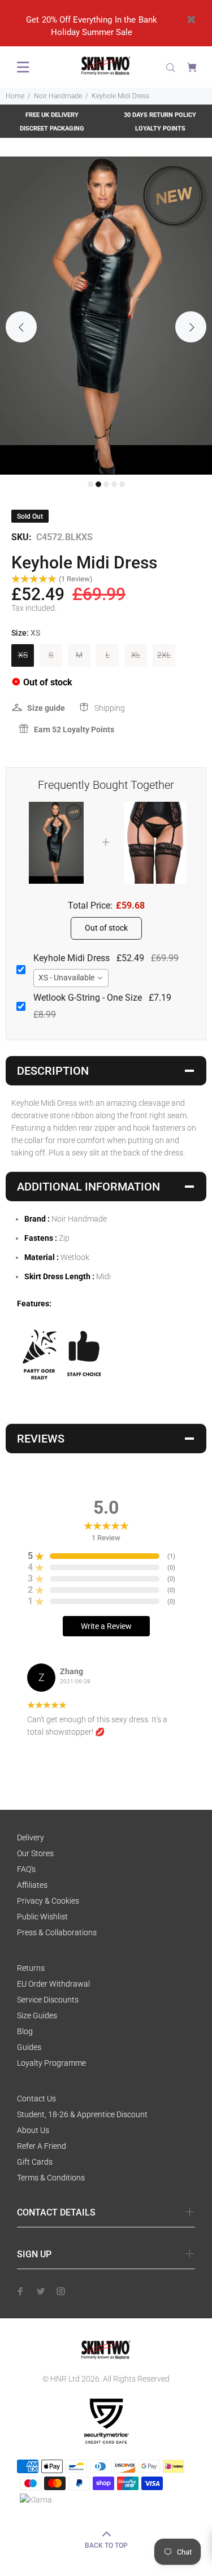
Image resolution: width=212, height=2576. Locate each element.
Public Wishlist (42, 1917)
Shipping (110, 708)
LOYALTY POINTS (160, 129)
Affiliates (32, 1885)
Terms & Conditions (51, 2178)
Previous (21, 327)
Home (15, 96)
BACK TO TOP (106, 2545)
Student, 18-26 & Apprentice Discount (82, 2114)
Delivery (31, 1837)
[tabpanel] (106, 316)
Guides (29, 2047)
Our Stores (35, 1853)
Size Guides (37, 2015)
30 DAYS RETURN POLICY (160, 115)
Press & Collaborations (57, 1932)
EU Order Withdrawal (53, 1984)
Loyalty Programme (51, 2063)
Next (191, 327)
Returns (31, 1968)
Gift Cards (35, 2162)
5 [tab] (122, 484)
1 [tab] (90, 484)
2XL (164, 655)
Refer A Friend (42, 2146)
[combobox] (71, 978)
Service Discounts (48, 2000)
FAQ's (26, 1869)
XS (23, 655)
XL (136, 655)
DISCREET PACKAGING (52, 129)
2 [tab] (98, 484)
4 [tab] (114, 484)
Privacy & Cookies (48, 1901)
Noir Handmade (58, 96)
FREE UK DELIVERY (52, 115)
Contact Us (36, 2099)
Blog (25, 2031)
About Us (33, 2130)
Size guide (46, 708)
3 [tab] (106, 484)
